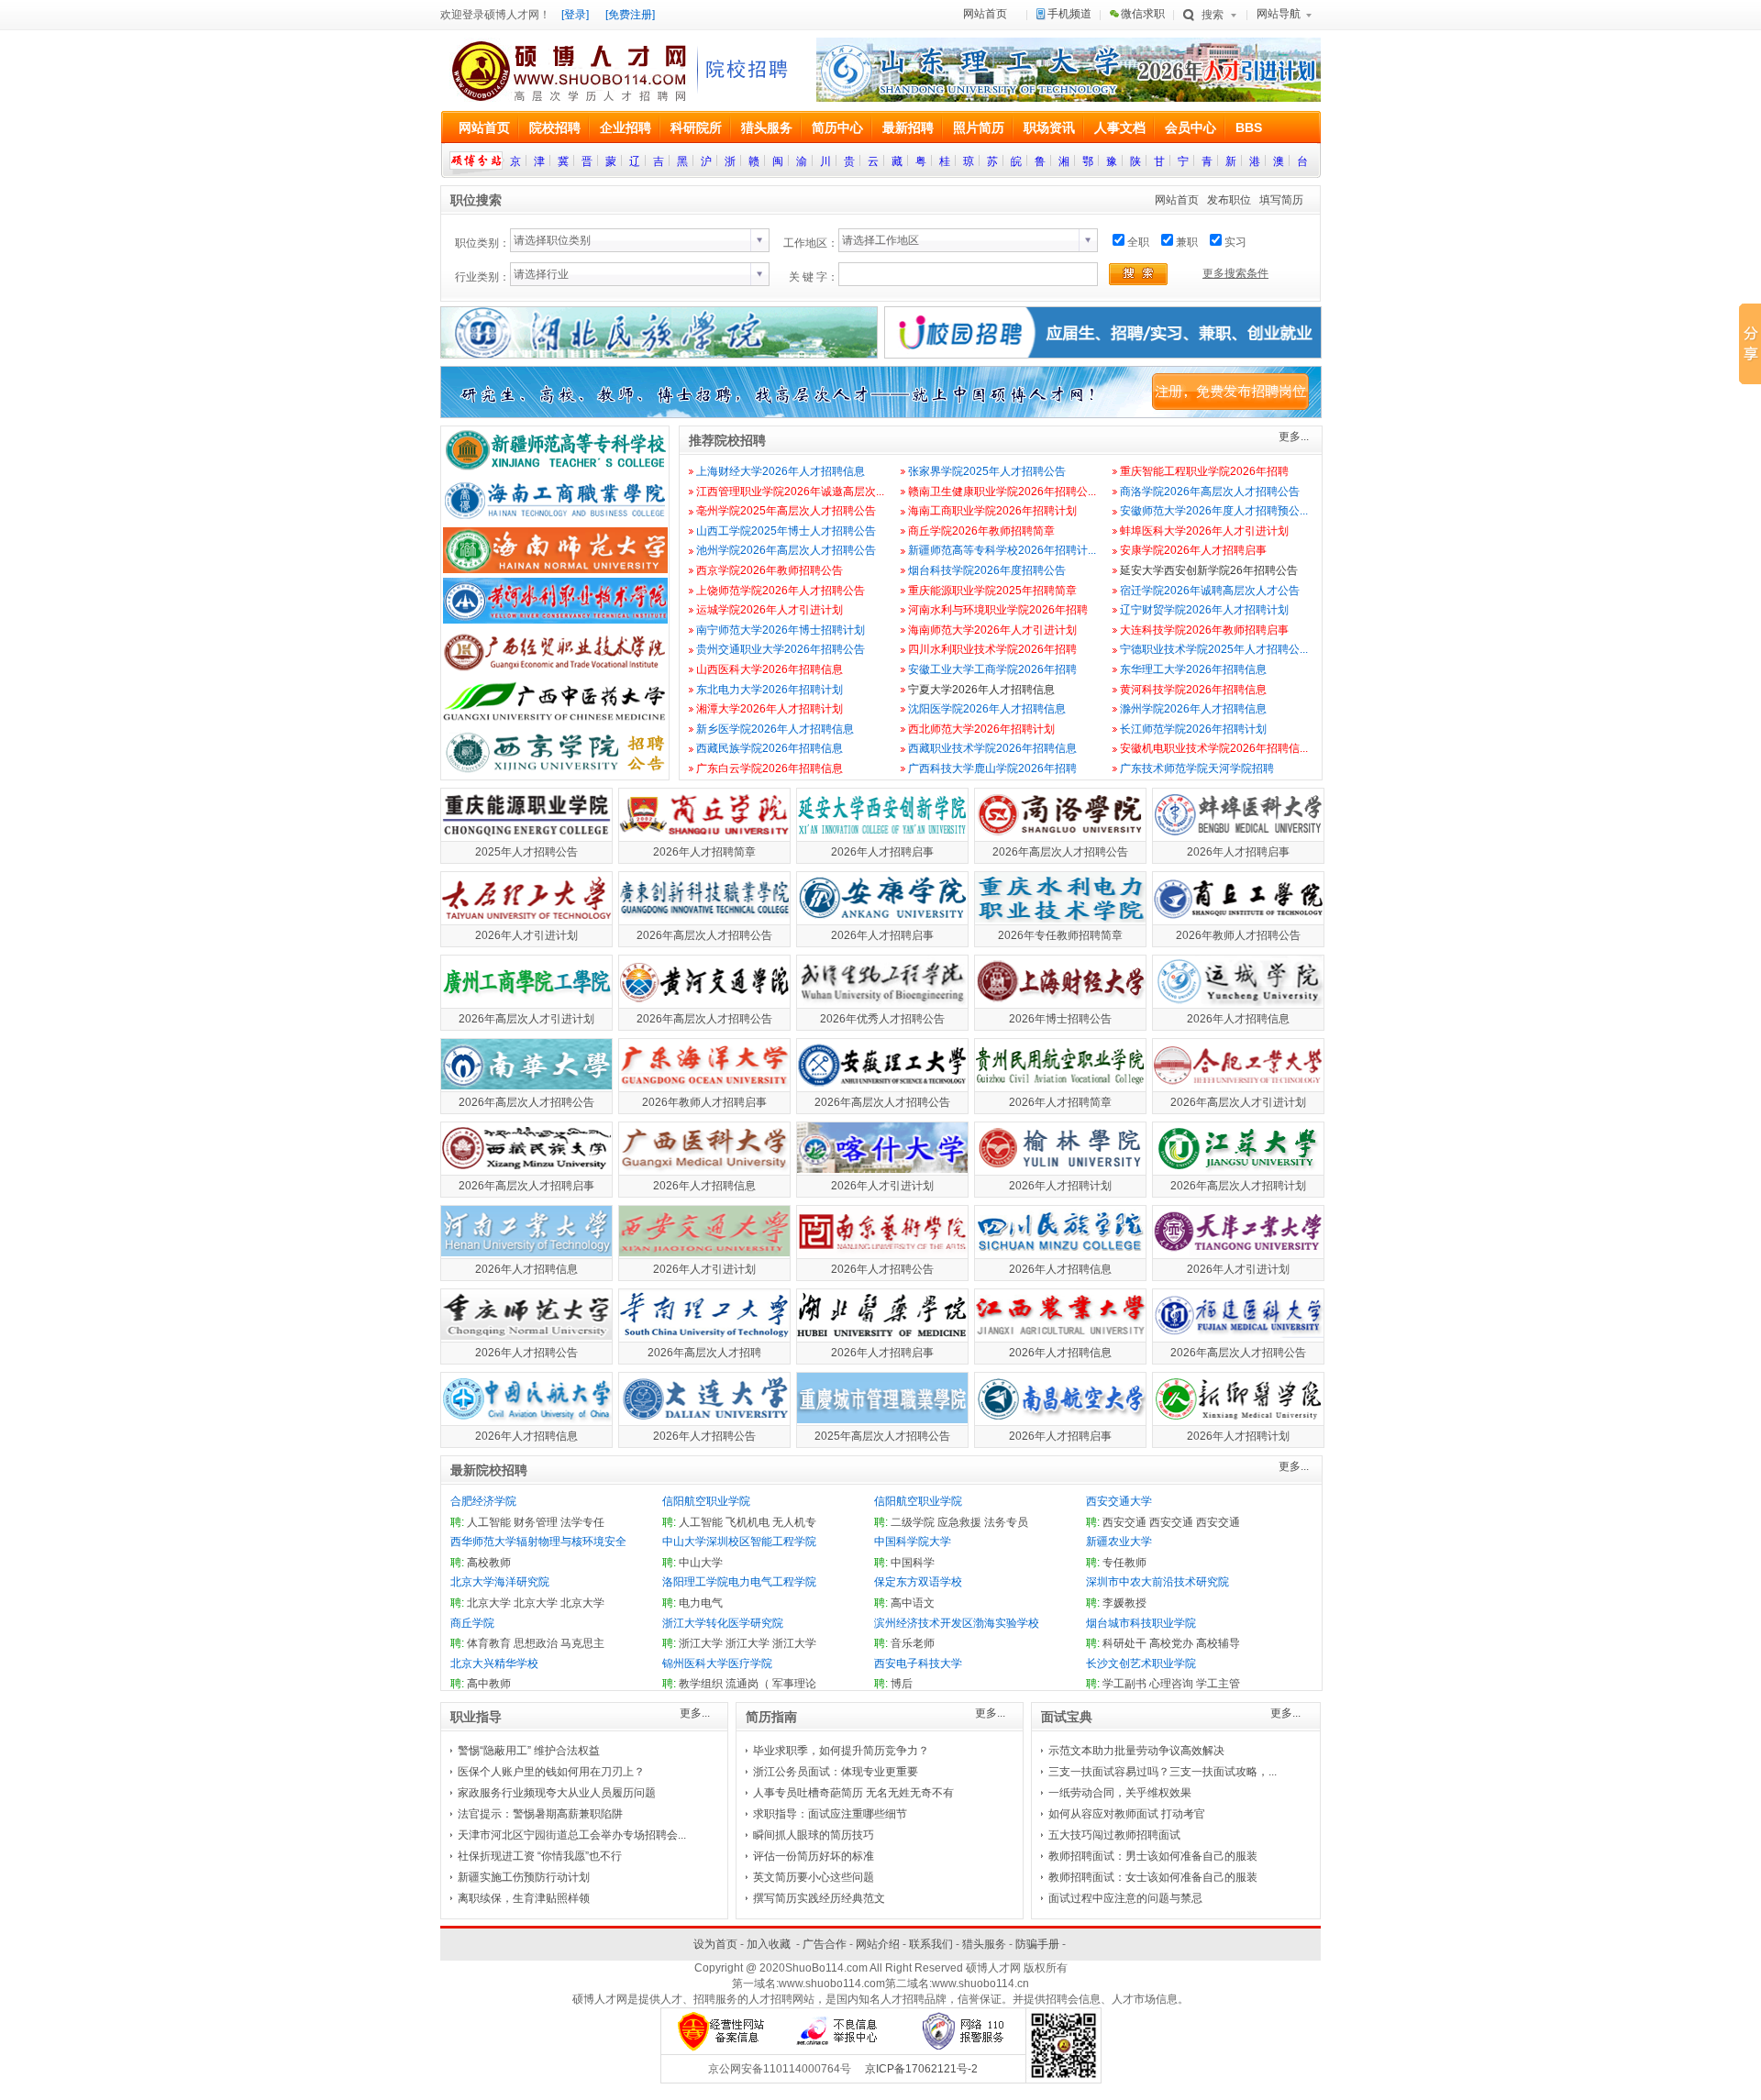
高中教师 (489, 1684)
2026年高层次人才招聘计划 (1238, 1186)
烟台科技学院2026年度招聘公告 (987, 570)
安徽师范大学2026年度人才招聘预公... (1214, 511)
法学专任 (582, 1522)
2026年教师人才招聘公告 (1238, 935)
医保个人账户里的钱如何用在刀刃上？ (551, 1772)
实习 (1235, 242)
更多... (1294, 437)
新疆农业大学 (1119, 1542)
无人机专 (794, 1522)
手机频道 (1069, 14)
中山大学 (701, 1563)
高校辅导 (1218, 1643)
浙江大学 (701, 1643)
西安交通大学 (1119, 1501)
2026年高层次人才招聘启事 (526, 1186)
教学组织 (701, 1684)
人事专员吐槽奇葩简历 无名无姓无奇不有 (853, 1793)
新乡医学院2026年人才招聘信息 (775, 729)
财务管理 (536, 1522)
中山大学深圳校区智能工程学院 (739, 1542)
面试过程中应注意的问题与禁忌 (1125, 1898)
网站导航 (1279, 14)
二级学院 (913, 1522)
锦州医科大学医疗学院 (717, 1663)
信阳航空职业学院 (706, 1501)
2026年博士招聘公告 (1060, 1019)
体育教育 (489, 1643)
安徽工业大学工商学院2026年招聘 (992, 669)
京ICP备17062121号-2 (921, 2069)
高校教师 (489, 1563)
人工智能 (489, 1522)
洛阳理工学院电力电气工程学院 (739, 1582)
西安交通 (1124, 1522)
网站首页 (985, 14)
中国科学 (913, 1563)
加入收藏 (769, 1944)
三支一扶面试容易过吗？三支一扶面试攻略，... (1163, 1772)
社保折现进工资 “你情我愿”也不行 (540, 1856)
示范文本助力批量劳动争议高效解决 (1136, 1751)
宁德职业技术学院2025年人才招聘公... (1214, 649)
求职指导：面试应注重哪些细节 (830, 1814)
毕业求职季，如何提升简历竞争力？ (841, 1751)
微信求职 (1143, 14)
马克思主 (582, 1643)
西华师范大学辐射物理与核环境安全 (538, 1542)
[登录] (575, 15)
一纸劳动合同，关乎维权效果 (1120, 1793)
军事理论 (794, 1684)
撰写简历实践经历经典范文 (819, 1898)
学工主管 (1218, 1684)
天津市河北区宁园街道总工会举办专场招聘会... (572, 1835)
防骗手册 (1037, 1944)
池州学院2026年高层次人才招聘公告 (786, 550)
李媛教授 (1124, 1603)
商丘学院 (472, 1623)
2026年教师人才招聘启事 (704, 1102)
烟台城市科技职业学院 (1141, 1623)
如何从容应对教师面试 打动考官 (1127, 1814)
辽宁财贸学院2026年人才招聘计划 (1204, 610)
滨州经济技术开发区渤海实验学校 (957, 1623)
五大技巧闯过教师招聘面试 (1114, 1835)
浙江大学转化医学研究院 (723, 1623)
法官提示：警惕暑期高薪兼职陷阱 (540, 1814)
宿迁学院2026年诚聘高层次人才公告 (1210, 591)
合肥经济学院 (483, 1501)
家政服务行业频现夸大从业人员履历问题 (557, 1793)
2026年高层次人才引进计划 (526, 1019)
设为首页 (715, 1944)
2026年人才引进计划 (526, 935)
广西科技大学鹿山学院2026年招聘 (992, 768)
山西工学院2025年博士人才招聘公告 (786, 531)
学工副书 (1124, 1684)
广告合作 (825, 1944)
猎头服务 (984, 1944)
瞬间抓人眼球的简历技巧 (814, 1835)
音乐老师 (913, 1643)
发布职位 (1229, 200)
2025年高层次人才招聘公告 (882, 1436)
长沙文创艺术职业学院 (1141, 1663)
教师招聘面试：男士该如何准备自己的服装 (1153, 1856)
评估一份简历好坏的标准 (814, 1856)
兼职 (1187, 242)
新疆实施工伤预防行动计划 (524, 1877)
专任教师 (1124, 1563)
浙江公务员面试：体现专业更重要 (836, 1772)
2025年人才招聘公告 (526, 852)
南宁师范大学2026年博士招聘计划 (781, 630)
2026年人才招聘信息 (1238, 1019)
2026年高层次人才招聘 (704, 1353)
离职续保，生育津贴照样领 (524, 1898)
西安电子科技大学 (918, 1663)
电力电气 (701, 1603)
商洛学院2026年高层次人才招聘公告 (1210, 492)
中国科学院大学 (913, 1542)
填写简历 (1281, 200)
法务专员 (1006, 1522)
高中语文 (913, 1603)
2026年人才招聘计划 (1060, 1186)
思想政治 (536, 1643)
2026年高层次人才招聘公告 (1060, 852)
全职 (1138, 242)
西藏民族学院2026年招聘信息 (770, 748)
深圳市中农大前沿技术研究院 (1157, 1582)
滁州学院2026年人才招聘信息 (1193, 709)
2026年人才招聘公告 (882, 1269)
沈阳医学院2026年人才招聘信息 (987, 709)
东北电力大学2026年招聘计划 (770, 690)
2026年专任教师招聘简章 (1060, 935)
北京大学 (489, 1603)
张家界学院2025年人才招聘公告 (987, 471)
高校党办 (1171, 1643)
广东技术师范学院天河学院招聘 (1197, 768)
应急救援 (959, 1522)
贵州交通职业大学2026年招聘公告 (781, 649)
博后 (902, 1684)
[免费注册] (630, 15)
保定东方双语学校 (918, 1582)
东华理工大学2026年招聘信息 (1193, 669)
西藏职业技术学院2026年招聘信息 (992, 748)
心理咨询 (1171, 1684)
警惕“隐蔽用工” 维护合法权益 (529, 1751)
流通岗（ (748, 1684)
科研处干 (1124, 1643)
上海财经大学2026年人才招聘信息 (781, 471)
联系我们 (931, 1944)
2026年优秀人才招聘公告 (882, 1019)
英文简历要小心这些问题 (814, 1877)
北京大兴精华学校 (494, 1663)
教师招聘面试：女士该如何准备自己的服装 (1153, 1877)
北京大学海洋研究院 (500, 1582)
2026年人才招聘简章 (704, 852)
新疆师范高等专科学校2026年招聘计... (1002, 550)
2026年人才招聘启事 (882, 852)
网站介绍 (878, 1944)
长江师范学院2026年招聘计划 (1193, 729)
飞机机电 (748, 1522)
